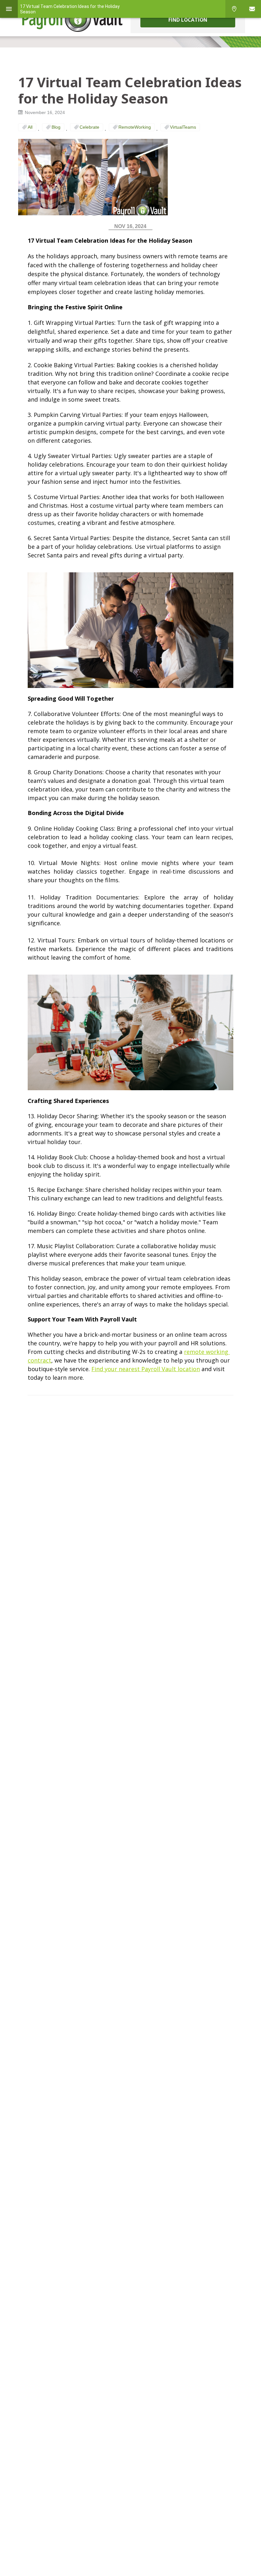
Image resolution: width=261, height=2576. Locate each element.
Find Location (188, 20)
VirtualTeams (183, 127)
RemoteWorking (135, 127)
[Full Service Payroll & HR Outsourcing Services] (73, 19)
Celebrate (89, 127)
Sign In (252, 9)
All (30, 127)
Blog (56, 127)
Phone (234, 9)
